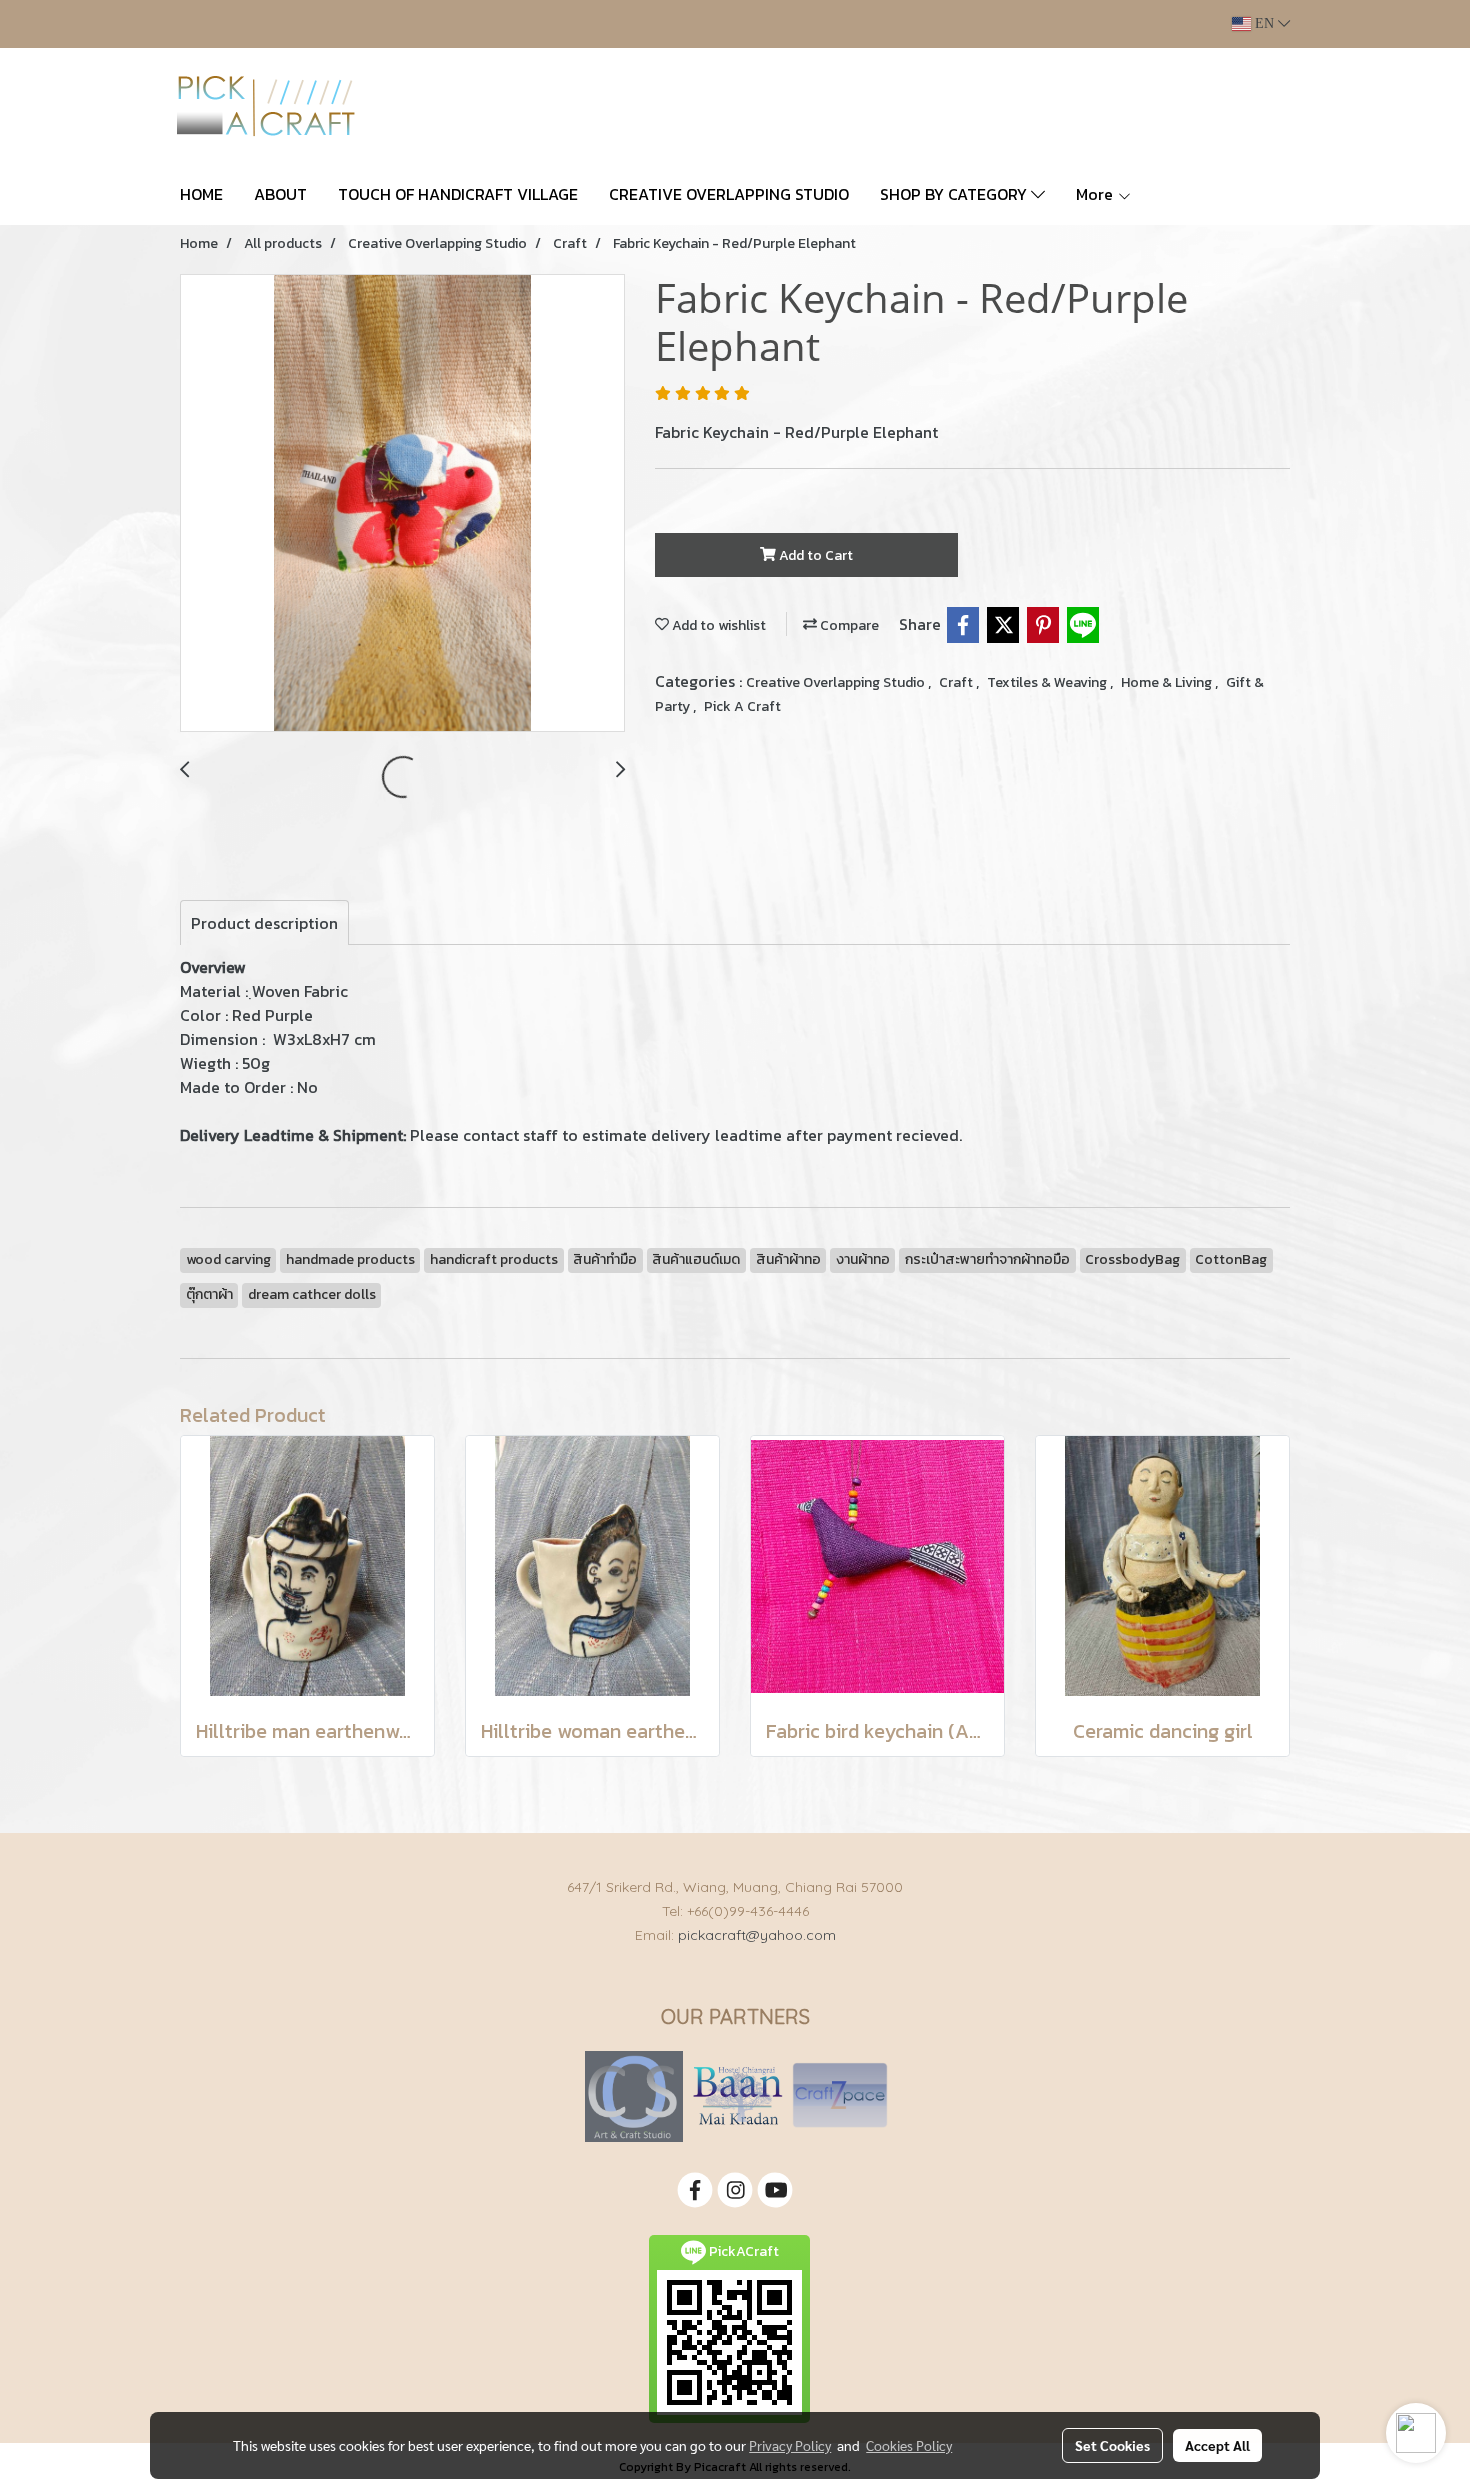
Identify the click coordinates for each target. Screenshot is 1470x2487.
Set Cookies (1112, 2445)
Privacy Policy (790, 2445)
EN (1264, 23)
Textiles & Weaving (1048, 682)
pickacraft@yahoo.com (757, 1935)
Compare (848, 625)
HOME (201, 194)
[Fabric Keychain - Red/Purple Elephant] (402, 504)
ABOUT (280, 194)
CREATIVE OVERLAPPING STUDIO (729, 194)
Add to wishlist (717, 625)
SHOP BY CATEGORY (955, 194)
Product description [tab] (264, 923)
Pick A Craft (742, 706)
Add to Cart (814, 555)
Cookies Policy (909, 2445)
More (1096, 194)
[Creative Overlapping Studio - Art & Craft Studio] (634, 2095)
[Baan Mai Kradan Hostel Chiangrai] (737, 2095)
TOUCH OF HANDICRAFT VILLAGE (458, 194)
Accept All (1217, 2445)
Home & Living (1168, 682)
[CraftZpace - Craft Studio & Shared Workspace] (840, 2095)
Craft (957, 682)
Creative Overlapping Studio (837, 682)
